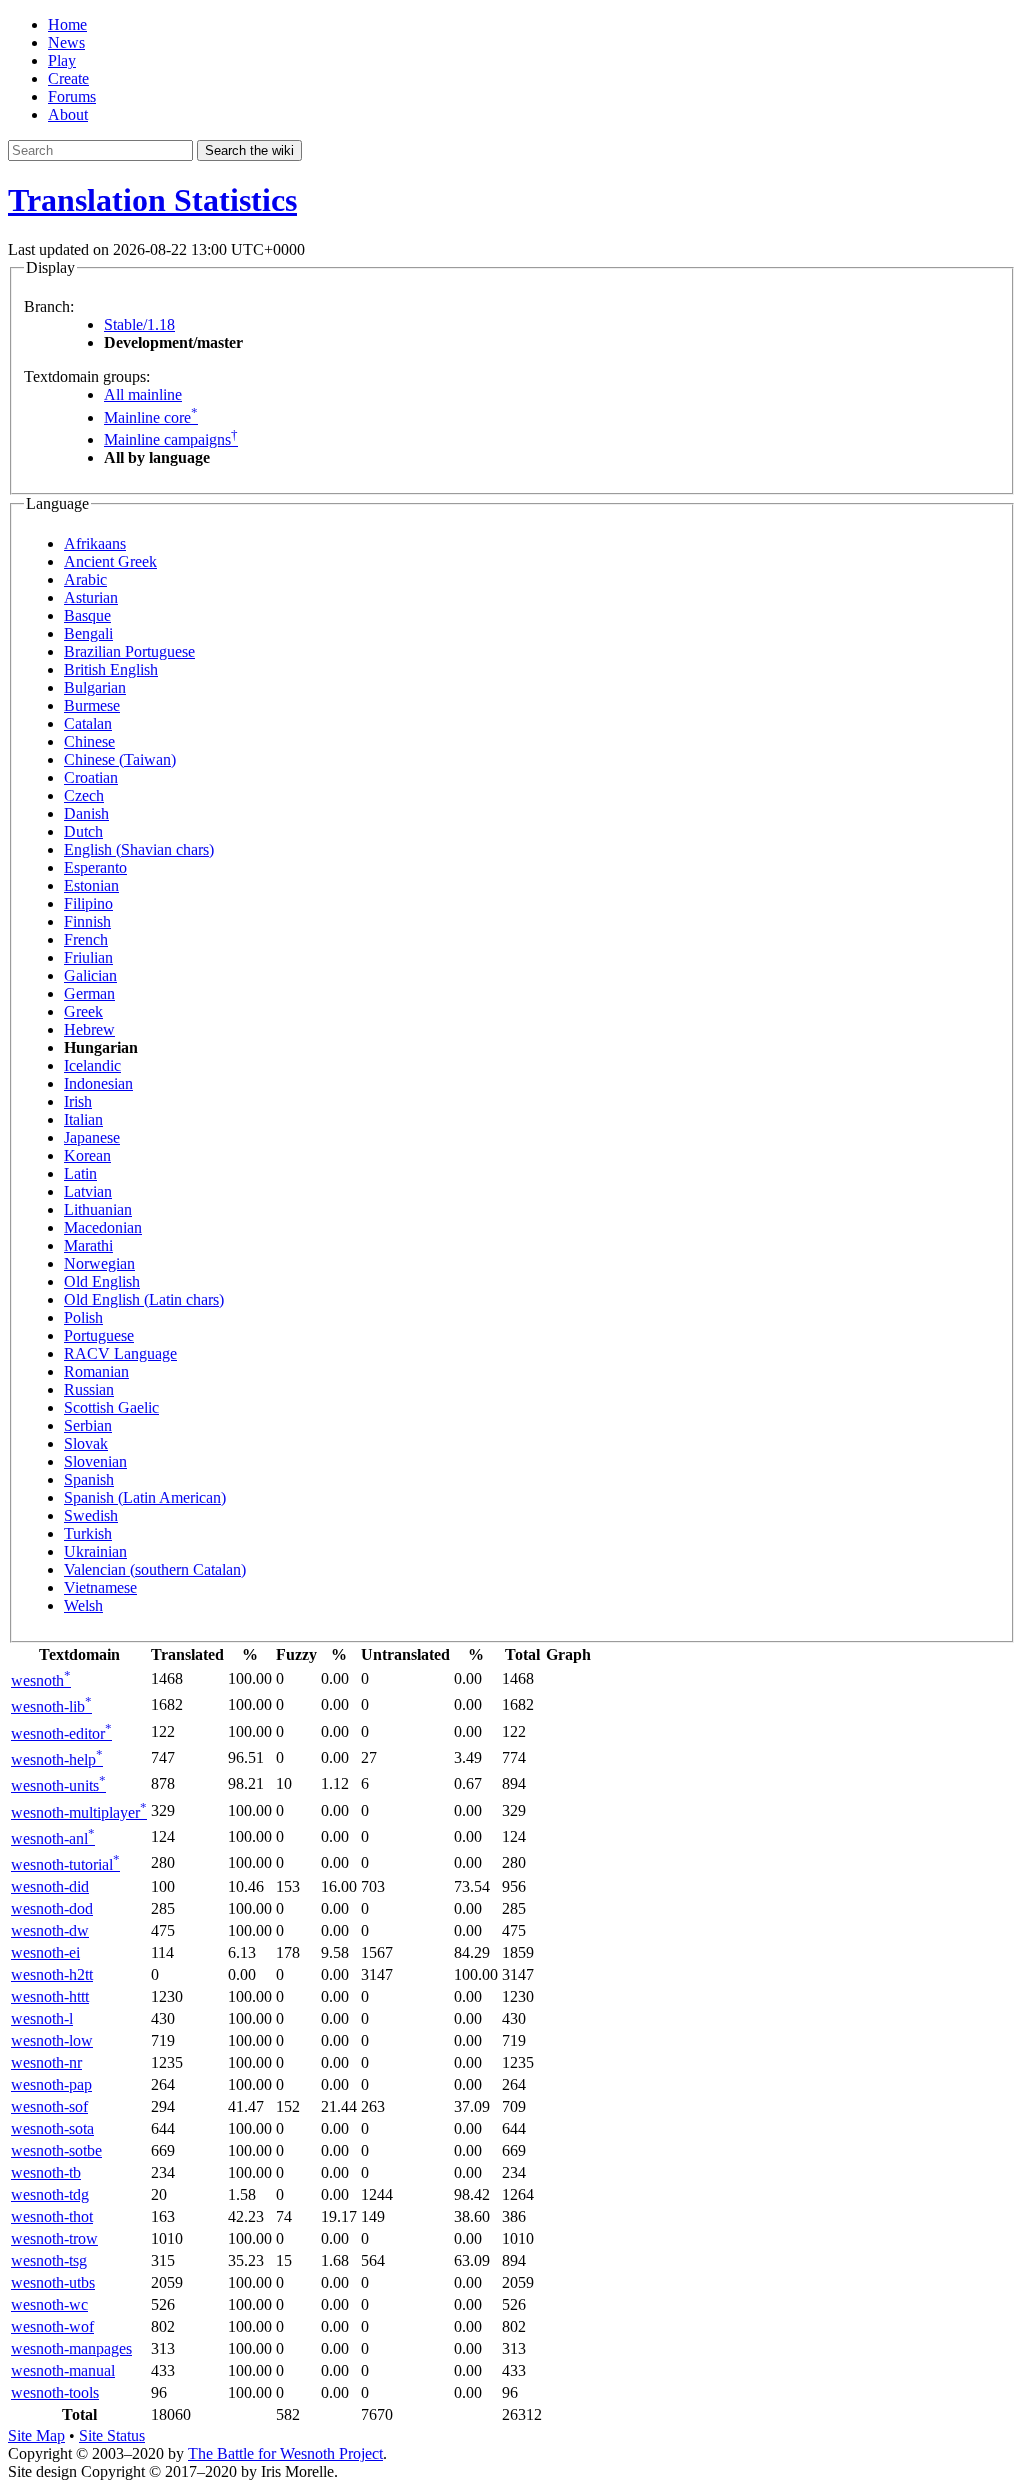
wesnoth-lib (51, 1706)
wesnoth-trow (54, 2238)
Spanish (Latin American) (145, 1497)
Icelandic (92, 1065)
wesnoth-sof (49, 2106)
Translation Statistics (152, 200)
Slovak (86, 1443)
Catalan (88, 723)
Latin (80, 1173)
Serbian (88, 1425)
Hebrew (89, 1029)
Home (67, 24)
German (89, 993)
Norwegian (99, 1263)
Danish (86, 813)
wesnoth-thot (52, 2216)
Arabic (85, 579)
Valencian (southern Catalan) (155, 1569)
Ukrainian (95, 1551)
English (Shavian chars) (139, 849)
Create (68, 78)
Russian (89, 1389)
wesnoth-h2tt (52, 1974)
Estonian (91, 885)
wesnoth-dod (52, 1908)
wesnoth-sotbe (56, 2150)
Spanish (89, 1479)
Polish (83, 1317)
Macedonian (103, 1227)
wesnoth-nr (46, 2062)
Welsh (83, 1605)
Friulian (88, 957)
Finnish (87, 921)
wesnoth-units (58, 1785)
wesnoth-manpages (71, 2348)
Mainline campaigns (171, 439)
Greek (83, 1011)
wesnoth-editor (61, 1733)
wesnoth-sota (52, 2128)
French (86, 939)
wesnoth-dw (50, 1930)
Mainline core (151, 417)
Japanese (92, 1137)
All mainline (143, 394)
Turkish (88, 1533)
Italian (83, 1119)
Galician (90, 975)
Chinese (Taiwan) (120, 759)
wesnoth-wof (52, 2326)
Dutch (83, 831)
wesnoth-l (42, 2018)
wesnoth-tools (55, 2392)
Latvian (88, 1191)
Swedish (91, 1515)
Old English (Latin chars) (144, 1299)
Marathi (88, 1245)
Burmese (92, 705)
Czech (84, 795)
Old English (102, 1281)
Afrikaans (95, 543)
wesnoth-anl (53, 1838)
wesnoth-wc (49, 2304)
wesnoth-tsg (49, 2260)
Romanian (96, 1371)
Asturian (91, 597)
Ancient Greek (110, 561)
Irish (78, 1101)
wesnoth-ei (45, 1952)
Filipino (88, 903)
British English (111, 669)
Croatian (91, 777)
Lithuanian (98, 1209)
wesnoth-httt (50, 1996)
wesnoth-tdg (50, 2194)
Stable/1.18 (139, 324)
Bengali (88, 633)
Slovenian (95, 1461)
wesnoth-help (57, 1759)
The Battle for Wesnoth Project (285, 2453)
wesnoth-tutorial (65, 1864)
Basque (87, 615)
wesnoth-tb (46, 2172)
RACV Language (120, 1353)
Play (62, 60)
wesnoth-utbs (53, 2282)
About (68, 114)
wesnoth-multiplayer (79, 1812)
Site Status (112, 2435)
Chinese (89, 741)
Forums (72, 96)
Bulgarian (95, 687)
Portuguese (99, 1335)
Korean (87, 1155)
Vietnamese (100, 1587)
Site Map (36, 2435)
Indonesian (98, 1083)
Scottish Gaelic (111, 1407)
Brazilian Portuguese (129, 651)
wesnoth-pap (51, 2084)
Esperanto (95, 867)
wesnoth (41, 1680)
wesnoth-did (50, 1886)
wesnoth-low (52, 2040)
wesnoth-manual (63, 2370)
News (66, 42)
